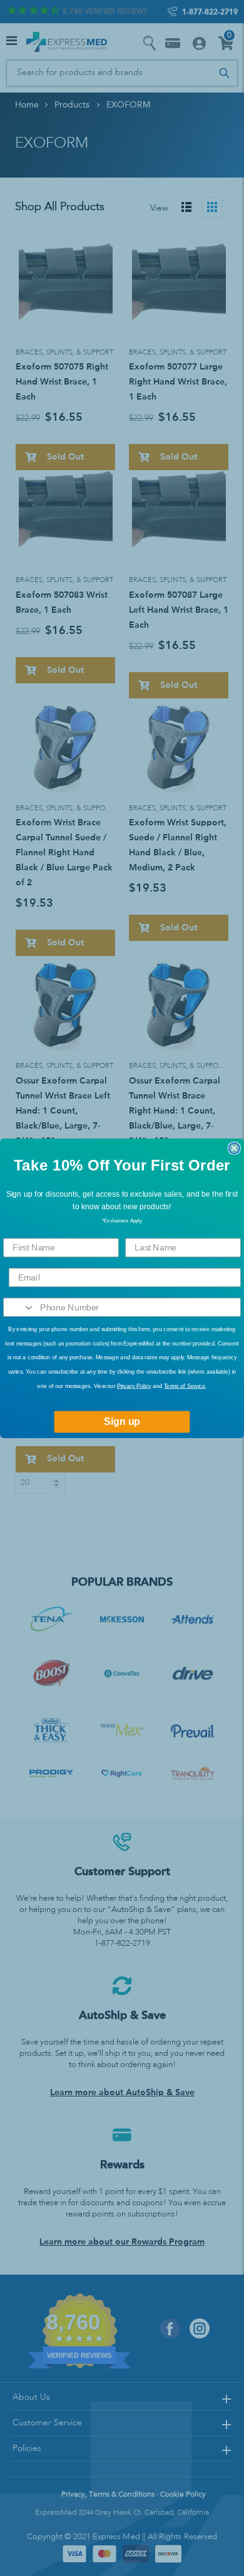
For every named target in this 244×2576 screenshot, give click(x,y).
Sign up (122, 1421)
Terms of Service (185, 1386)
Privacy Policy (134, 1386)
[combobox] (19, 1307)
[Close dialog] (234, 1148)
